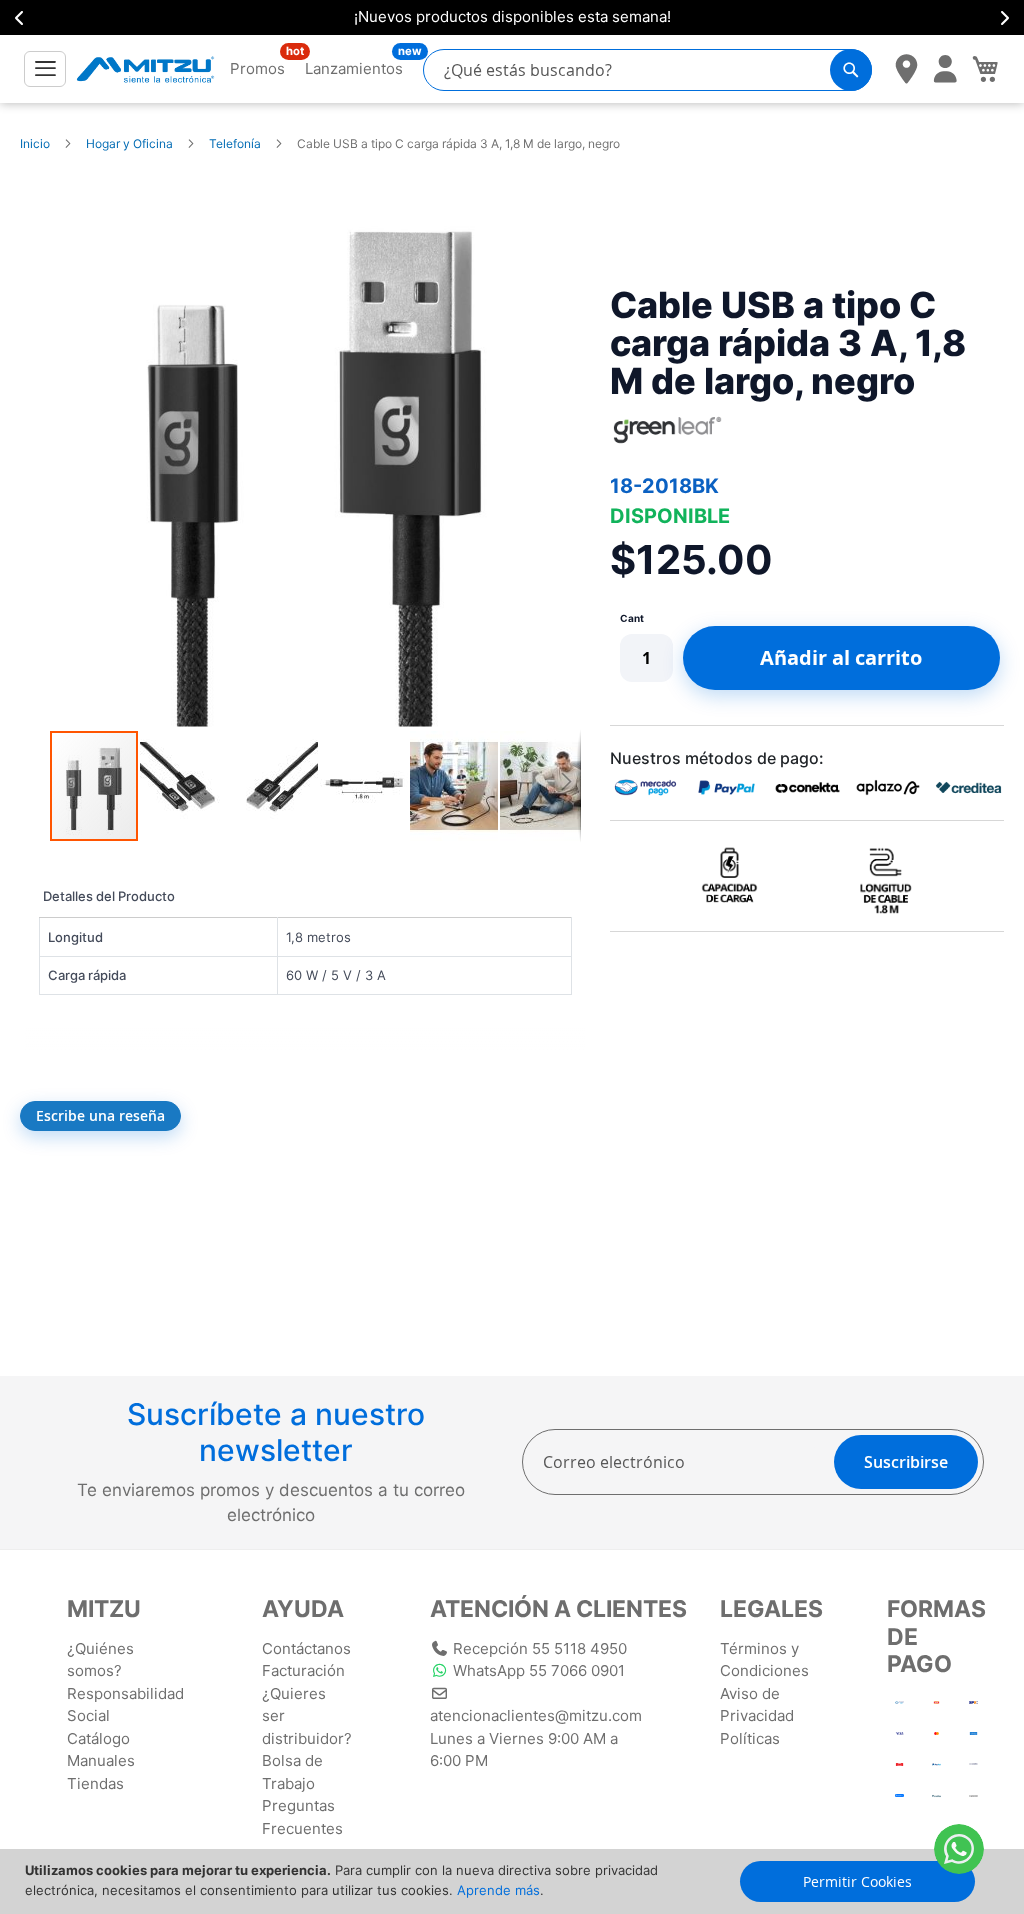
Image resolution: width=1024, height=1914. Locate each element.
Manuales (101, 1760)
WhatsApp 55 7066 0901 (539, 1670)
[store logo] (145, 69)
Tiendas (95, 1783)
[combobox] (647, 70)
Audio (567, 16)
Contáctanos (306, 1648)
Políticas (750, 1738)
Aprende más (498, 1890)
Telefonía (235, 143)
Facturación (303, 1670)
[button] (185, 786)
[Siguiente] (1004, 17)
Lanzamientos (354, 68)
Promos (257, 68)
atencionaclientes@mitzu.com (536, 1715)
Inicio (35, 143)
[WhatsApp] (959, 1849)
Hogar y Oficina (129, 143)
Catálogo (98, 1738)
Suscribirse (906, 1462)
